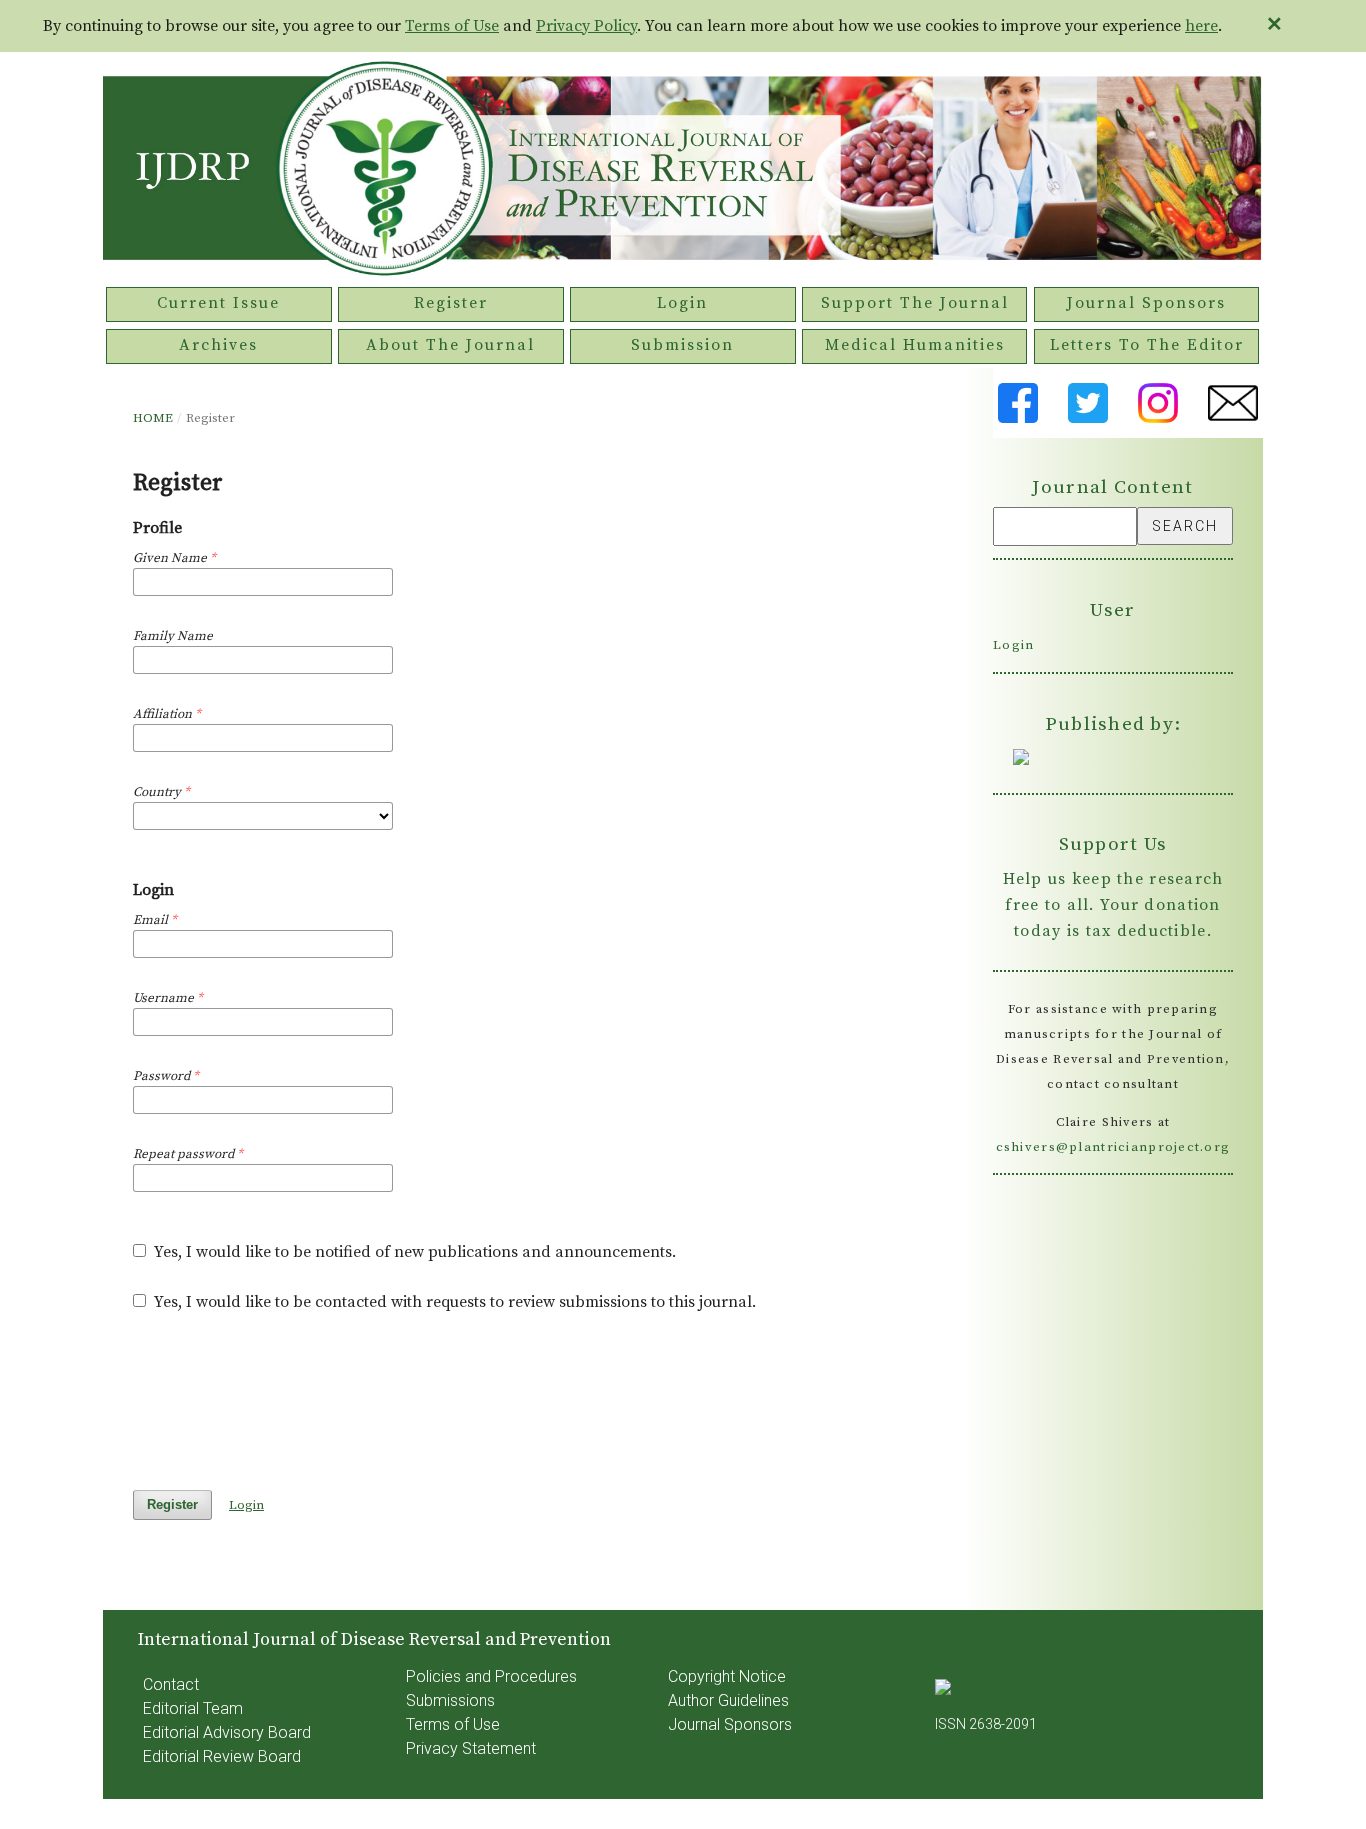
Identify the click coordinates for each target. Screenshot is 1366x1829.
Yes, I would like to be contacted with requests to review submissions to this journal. (453, 1302)
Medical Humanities (915, 345)
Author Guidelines (728, 1700)
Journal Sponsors (1146, 303)
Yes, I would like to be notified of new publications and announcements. (413, 1252)
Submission (682, 345)
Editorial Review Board (222, 1756)
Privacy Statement (471, 1748)
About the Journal (450, 345)
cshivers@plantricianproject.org (1113, 1147)
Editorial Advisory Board (227, 1732)
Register (451, 303)
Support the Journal (915, 303)
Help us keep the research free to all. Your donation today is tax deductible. (1113, 905)
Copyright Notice (727, 1676)
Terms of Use (452, 26)
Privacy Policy (586, 26)
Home (153, 418)
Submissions (450, 1700)
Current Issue (218, 303)
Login (682, 303)
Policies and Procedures (491, 1676)
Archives (218, 345)
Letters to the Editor (1147, 345)
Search (1185, 526)
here (1201, 26)
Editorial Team (193, 1708)
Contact (171, 1684)
